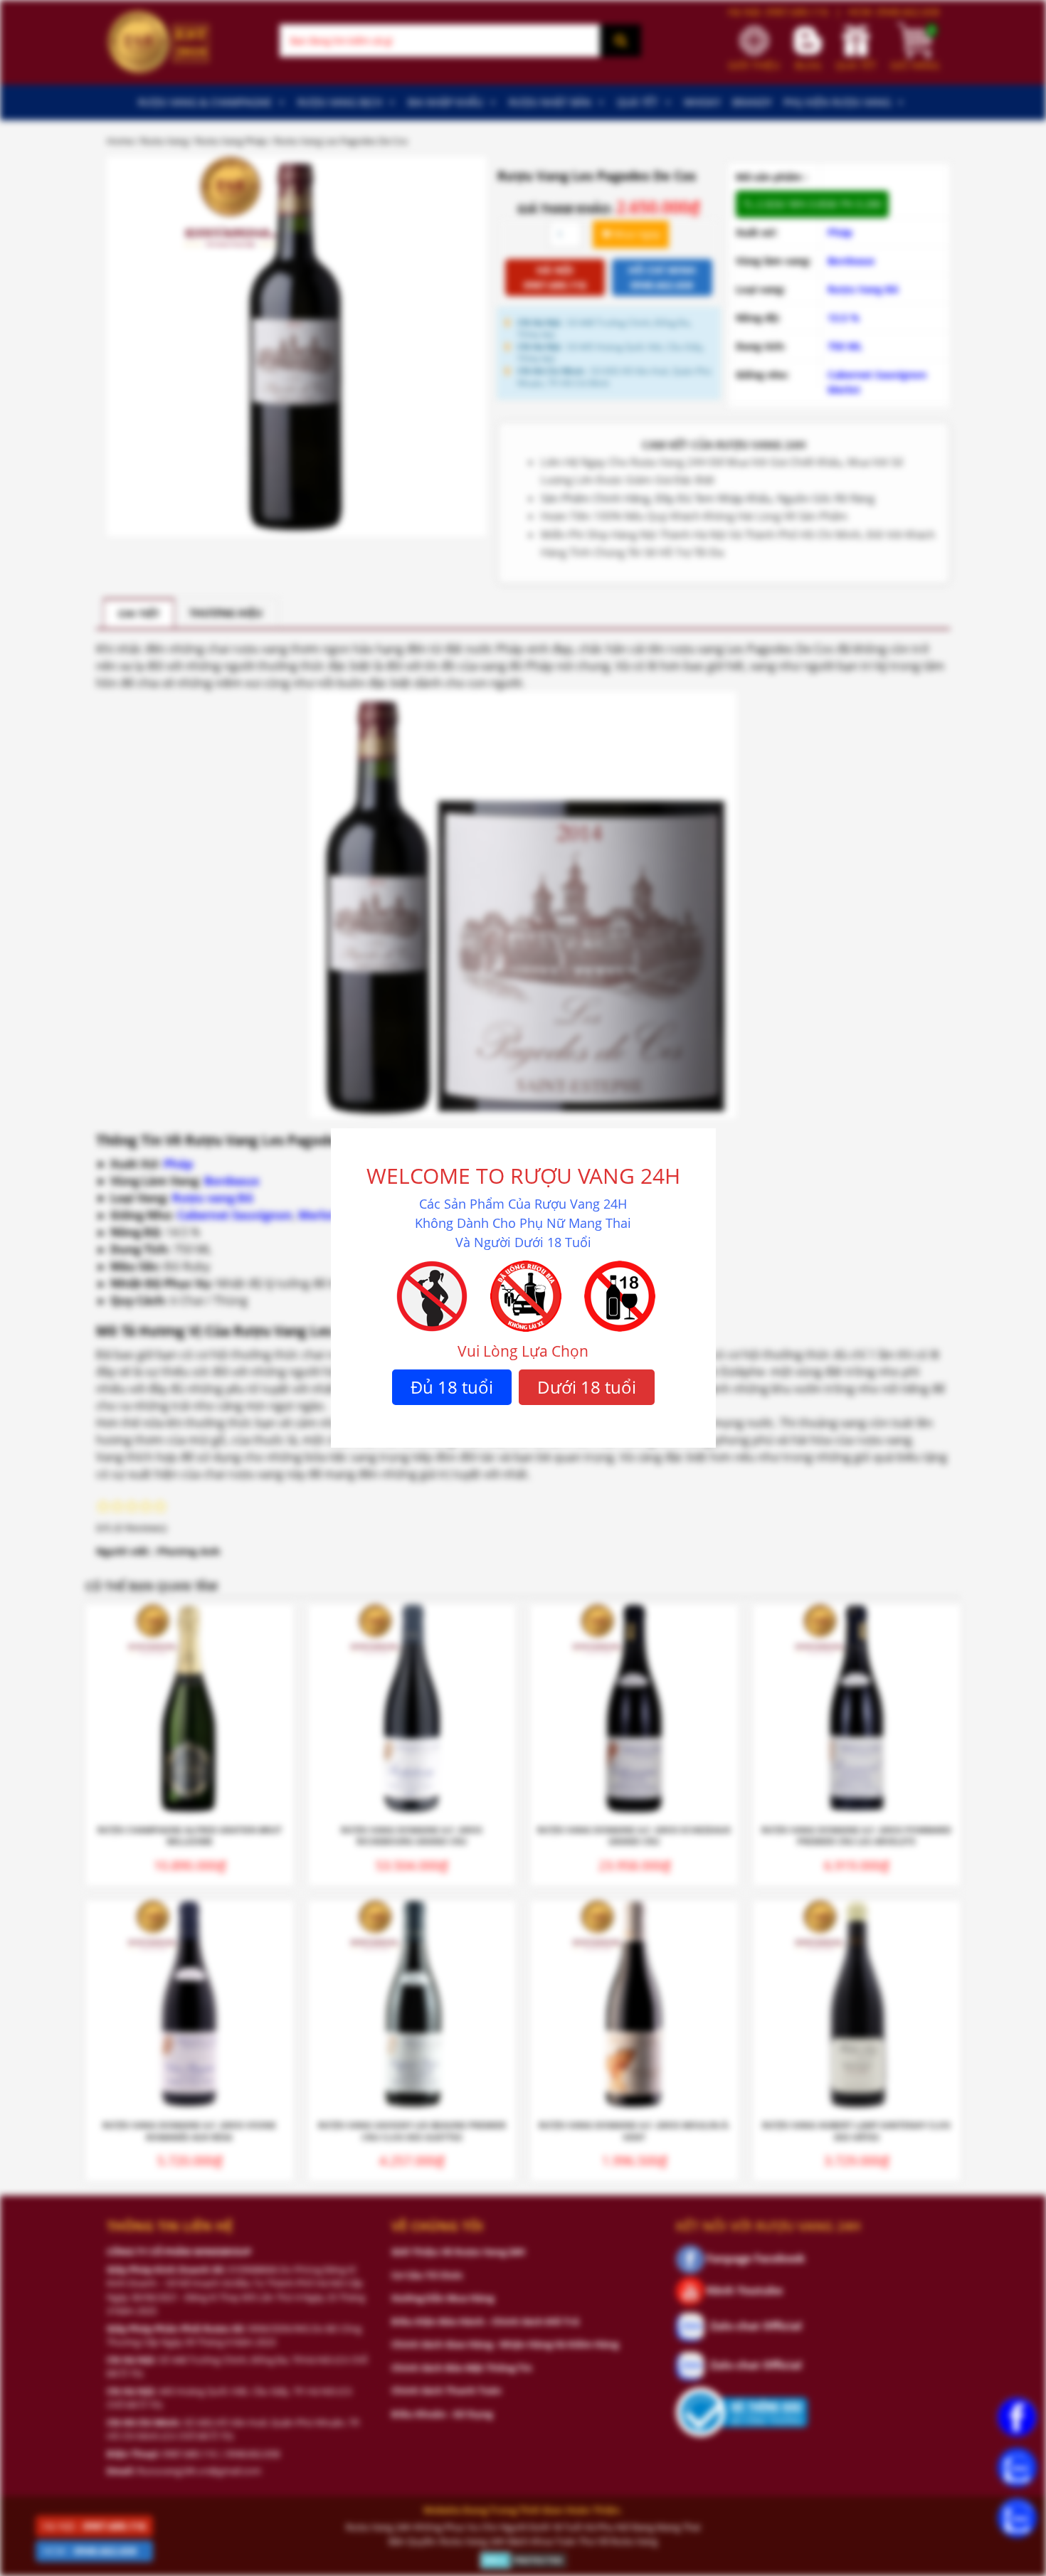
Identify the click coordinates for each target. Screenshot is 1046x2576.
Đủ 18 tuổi (452, 1387)
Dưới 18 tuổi (587, 1387)
